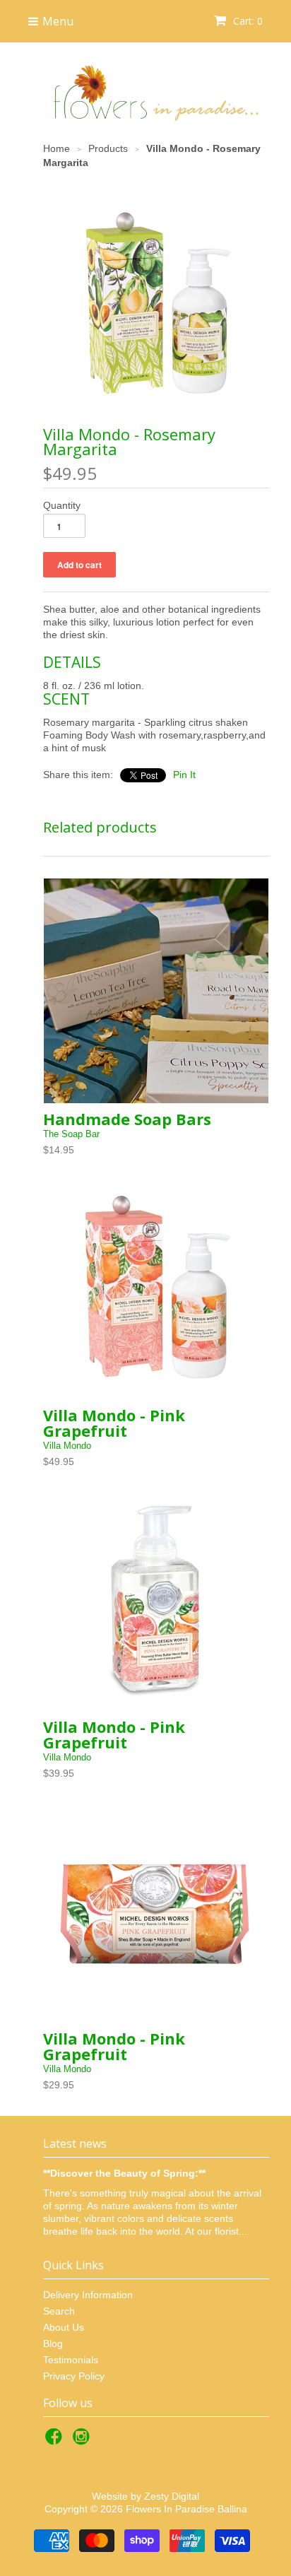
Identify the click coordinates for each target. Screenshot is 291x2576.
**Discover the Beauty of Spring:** (124, 2173)
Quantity (62, 505)
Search (59, 2311)
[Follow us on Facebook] (56, 2441)
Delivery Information (88, 2295)
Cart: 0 (247, 21)
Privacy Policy (74, 2376)
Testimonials (71, 2360)
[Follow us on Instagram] (83, 2441)
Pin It (184, 775)
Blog (53, 2343)
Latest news (75, 2143)
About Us (64, 2327)
